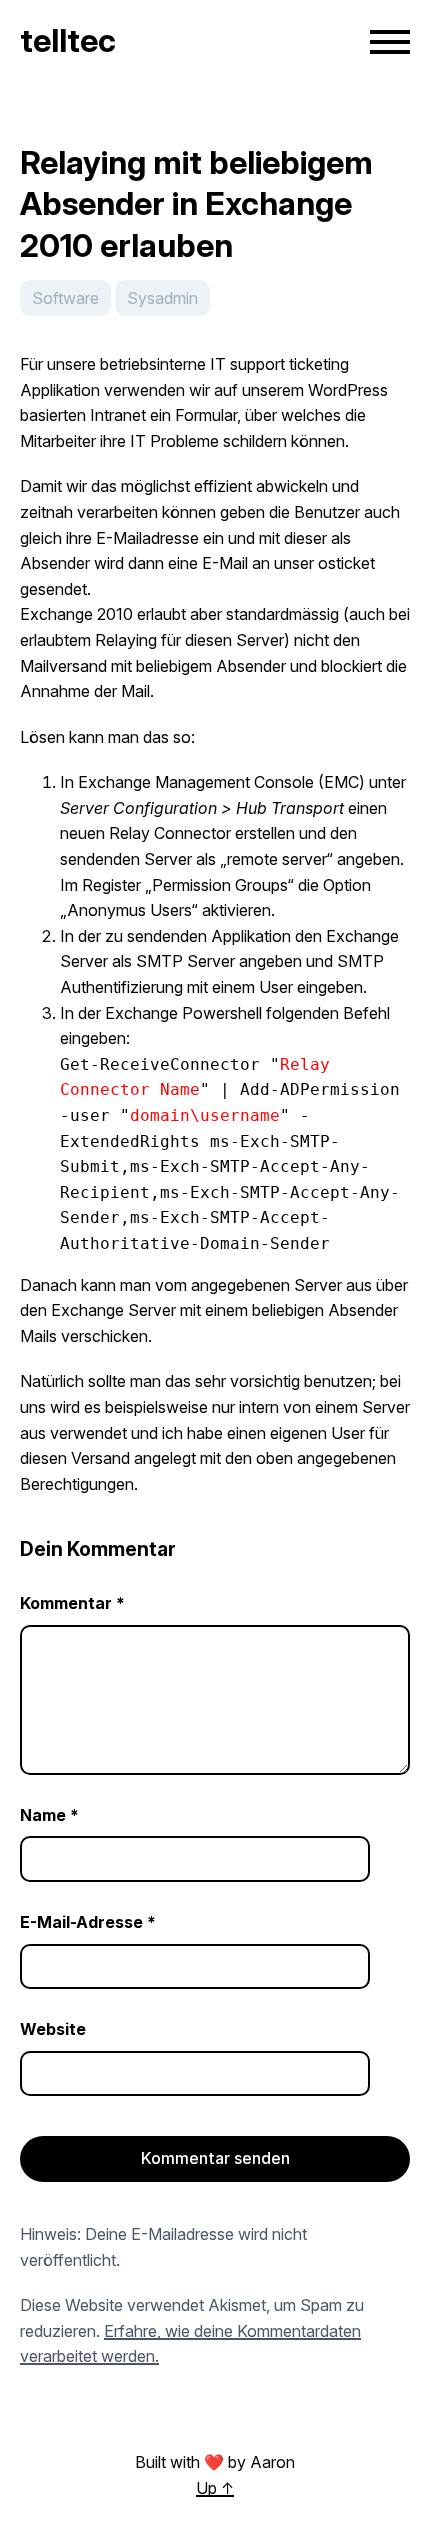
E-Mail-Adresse (88, 1922)
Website (53, 2029)
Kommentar (72, 1603)
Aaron (272, 2462)
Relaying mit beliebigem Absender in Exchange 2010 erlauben (196, 204)
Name (49, 1815)
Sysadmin (162, 298)
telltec (68, 40)
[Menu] (390, 42)
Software (65, 298)
